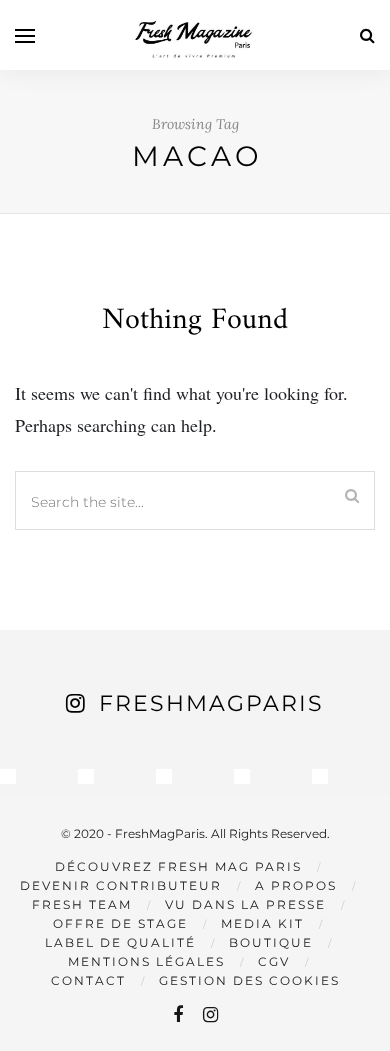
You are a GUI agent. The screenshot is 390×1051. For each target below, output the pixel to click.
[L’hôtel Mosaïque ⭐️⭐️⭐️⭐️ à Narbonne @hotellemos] (86, 777)
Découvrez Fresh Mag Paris (178, 866)
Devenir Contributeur (121, 885)
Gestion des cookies (249, 980)
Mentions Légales (146, 961)
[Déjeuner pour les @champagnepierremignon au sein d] (164, 777)
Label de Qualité (120, 942)
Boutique (271, 942)
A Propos (296, 885)
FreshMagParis (211, 703)
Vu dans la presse (245, 904)
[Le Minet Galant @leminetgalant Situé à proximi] (242, 777)
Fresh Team (82, 904)
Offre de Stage (120, 923)
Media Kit (262, 923)
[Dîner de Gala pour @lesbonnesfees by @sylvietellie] (8, 777)
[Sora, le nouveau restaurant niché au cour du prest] (320, 777)
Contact (88, 980)
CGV (274, 961)
